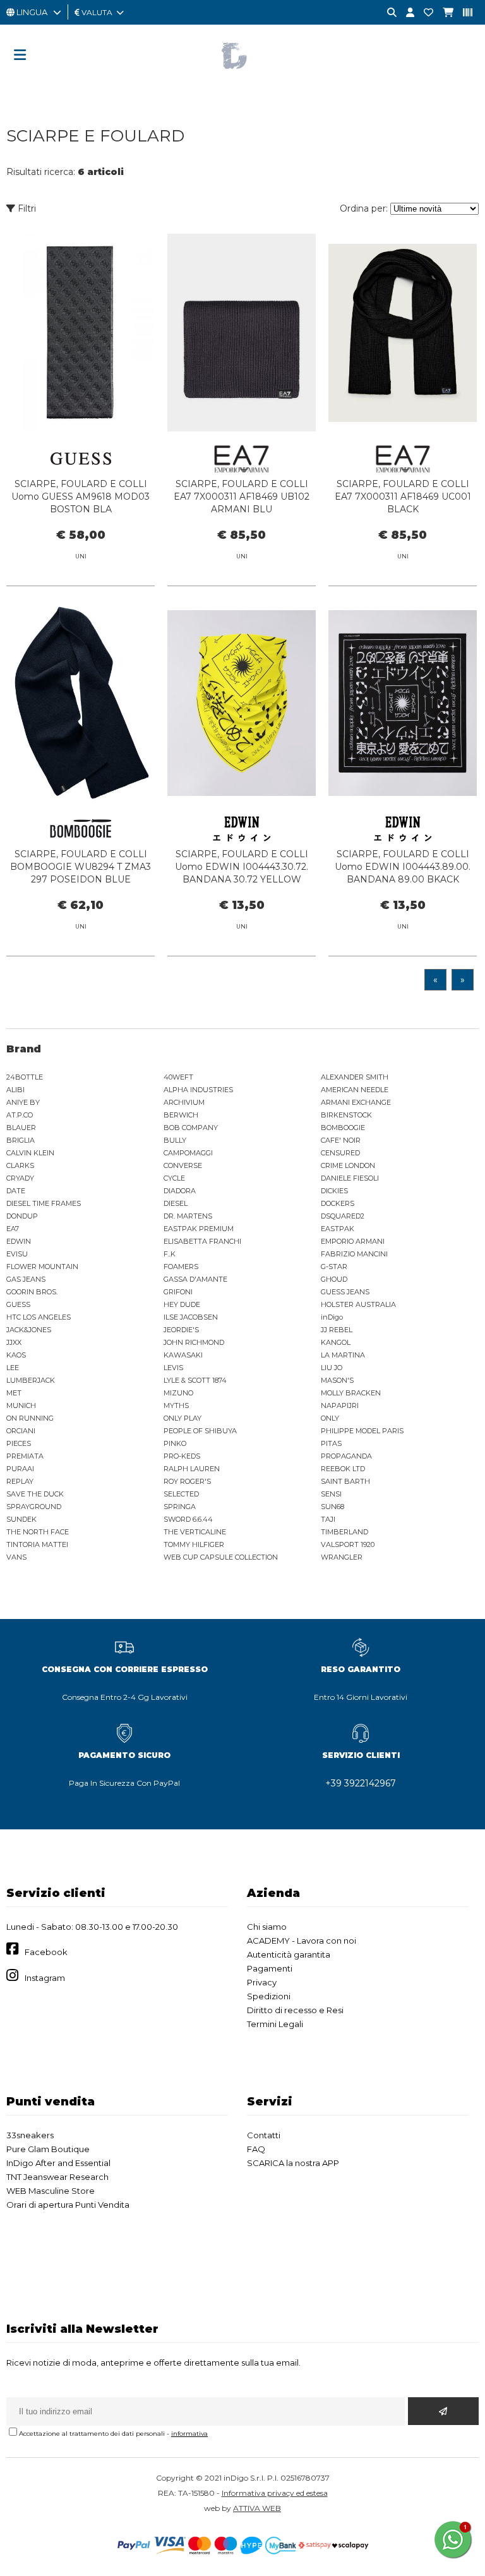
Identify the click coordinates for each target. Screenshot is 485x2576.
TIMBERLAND (344, 1532)
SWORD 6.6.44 (188, 1519)
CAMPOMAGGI (188, 1153)
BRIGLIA (21, 1140)
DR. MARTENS (188, 1216)
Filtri (26, 208)
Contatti (264, 2135)
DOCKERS (338, 1203)
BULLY (175, 1140)
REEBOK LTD (343, 1469)
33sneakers (30, 2135)
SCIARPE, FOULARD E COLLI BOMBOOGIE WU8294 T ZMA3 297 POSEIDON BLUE (81, 867)
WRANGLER (342, 1557)
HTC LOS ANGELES (39, 1317)
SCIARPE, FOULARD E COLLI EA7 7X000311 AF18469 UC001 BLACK (403, 497)
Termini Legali (275, 2024)
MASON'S (337, 1380)
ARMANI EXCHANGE (356, 1102)
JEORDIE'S (181, 1330)
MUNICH (21, 1405)
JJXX (14, 1342)
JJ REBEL (337, 1330)
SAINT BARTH (345, 1481)
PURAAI (20, 1469)
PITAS (331, 1443)
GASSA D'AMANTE (195, 1279)
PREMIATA (25, 1456)
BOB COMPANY (191, 1128)
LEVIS (173, 1368)
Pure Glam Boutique (48, 2149)
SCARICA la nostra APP (293, 2163)
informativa (189, 2434)
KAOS (16, 1355)
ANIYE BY (23, 1102)
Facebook (46, 1952)
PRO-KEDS (182, 1456)
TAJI (328, 1519)
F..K (170, 1254)
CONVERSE (183, 1165)
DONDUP (22, 1216)
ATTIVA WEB (257, 2508)
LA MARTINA (343, 1355)
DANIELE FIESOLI (350, 1178)
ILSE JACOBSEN (191, 1317)
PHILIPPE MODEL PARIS (362, 1431)
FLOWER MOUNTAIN (42, 1267)
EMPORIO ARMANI (353, 1241)
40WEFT (178, 1077)
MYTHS (176, 1405)
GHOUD (334, 1279)
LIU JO (332, 1368)
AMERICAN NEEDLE (355, 1090)
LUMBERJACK (31, 1380)
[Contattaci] (424, 13)
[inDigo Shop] (242, 79)
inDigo (332, 1317)
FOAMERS (181, 1267)
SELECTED (181, 1494)
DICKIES (334, 1191)
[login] (405, 13)
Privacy (262, 1982)
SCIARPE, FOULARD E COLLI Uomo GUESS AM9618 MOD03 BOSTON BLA (81, 497)
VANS (16, 1557)
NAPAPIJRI (340, 1405)
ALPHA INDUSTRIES (198, 1090)
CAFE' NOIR (341, 1140)
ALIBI (15, 1090)
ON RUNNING (30, 1418)
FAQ (256, 2149)
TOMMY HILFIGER (194, 1544)
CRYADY (20, 1178)
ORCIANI (21, 1431)
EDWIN (19, 1241)
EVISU (17, 1254)
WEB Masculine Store (51, 2191)
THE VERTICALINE (195, 1532)
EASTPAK (338, 1229)
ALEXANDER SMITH (355, 1077)
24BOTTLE (25, 1077)
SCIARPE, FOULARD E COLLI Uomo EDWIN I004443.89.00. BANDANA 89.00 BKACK (403, 867)
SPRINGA (180, 1507)
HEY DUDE (182, 1304)
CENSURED (340, 1153)
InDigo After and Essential (58, 2163)
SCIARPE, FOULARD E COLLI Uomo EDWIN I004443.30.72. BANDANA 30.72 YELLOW (242, 867)
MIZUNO (178, 1393)
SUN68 (332, 1507)
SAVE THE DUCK (35, 1494)
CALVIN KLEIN (30, 1153)
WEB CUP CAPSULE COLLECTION (221, 1557)
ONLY (330, 1418)
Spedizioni (269, 1996)
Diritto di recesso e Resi (295, 2010)
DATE (16, 1191)
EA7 (13, 1229)
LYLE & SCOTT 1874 (195, 1380)
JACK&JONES (29, 1330)
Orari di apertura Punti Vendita (68, 2205)
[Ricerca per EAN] (463, 13)
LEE (13, 1368)
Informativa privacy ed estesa (275, 2493)
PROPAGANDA (346, 1456)
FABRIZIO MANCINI (354, 1254)
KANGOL (336, 1342)
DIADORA (180, 1191)
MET (14, 1393)
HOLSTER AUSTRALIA (358, 1304)
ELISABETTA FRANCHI (202, 1241)
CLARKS (20, 1165)
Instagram (45, 1978)
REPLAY (20, 1481)
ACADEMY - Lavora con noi (302, 1941)
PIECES (19, 1443)
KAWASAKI (183, 1355)
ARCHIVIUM (184, 1102)
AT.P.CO (20, 1115)
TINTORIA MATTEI (37, 1544)
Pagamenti (270, 1968)
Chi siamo (267, 1927)
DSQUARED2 (343, 1216)
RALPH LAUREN (192, 1469)
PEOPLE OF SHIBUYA (200, 1431)
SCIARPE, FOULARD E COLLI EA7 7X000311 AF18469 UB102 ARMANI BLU (242, 497)
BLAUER (21, 1128)
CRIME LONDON (348, 1165)
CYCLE (174, 1178)
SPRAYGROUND (34, 1507)
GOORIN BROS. (32, 1292)
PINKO (175, 1443)
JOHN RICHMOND (194, 1342)
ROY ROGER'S (187, 1481)
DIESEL (176, 1203)
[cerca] (387, 13)
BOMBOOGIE (343, 1128)
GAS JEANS (26, 1279)
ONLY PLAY (183, 1418)
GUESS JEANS (345, 1292)
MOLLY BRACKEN (351, 1393)
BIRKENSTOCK (346, 1115)
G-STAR (334, 1267)
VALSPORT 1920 (348, 1544)
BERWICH (181, 1115)
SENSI (331, 1494)
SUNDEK (21, 1519)
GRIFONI (178, 1292)
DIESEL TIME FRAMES (44, 1203)
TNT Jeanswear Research (57, 2177)
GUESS (18, 1304)
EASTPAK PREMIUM (199, 1229)
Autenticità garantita (289, 1954)
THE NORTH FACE (38, 1532)
